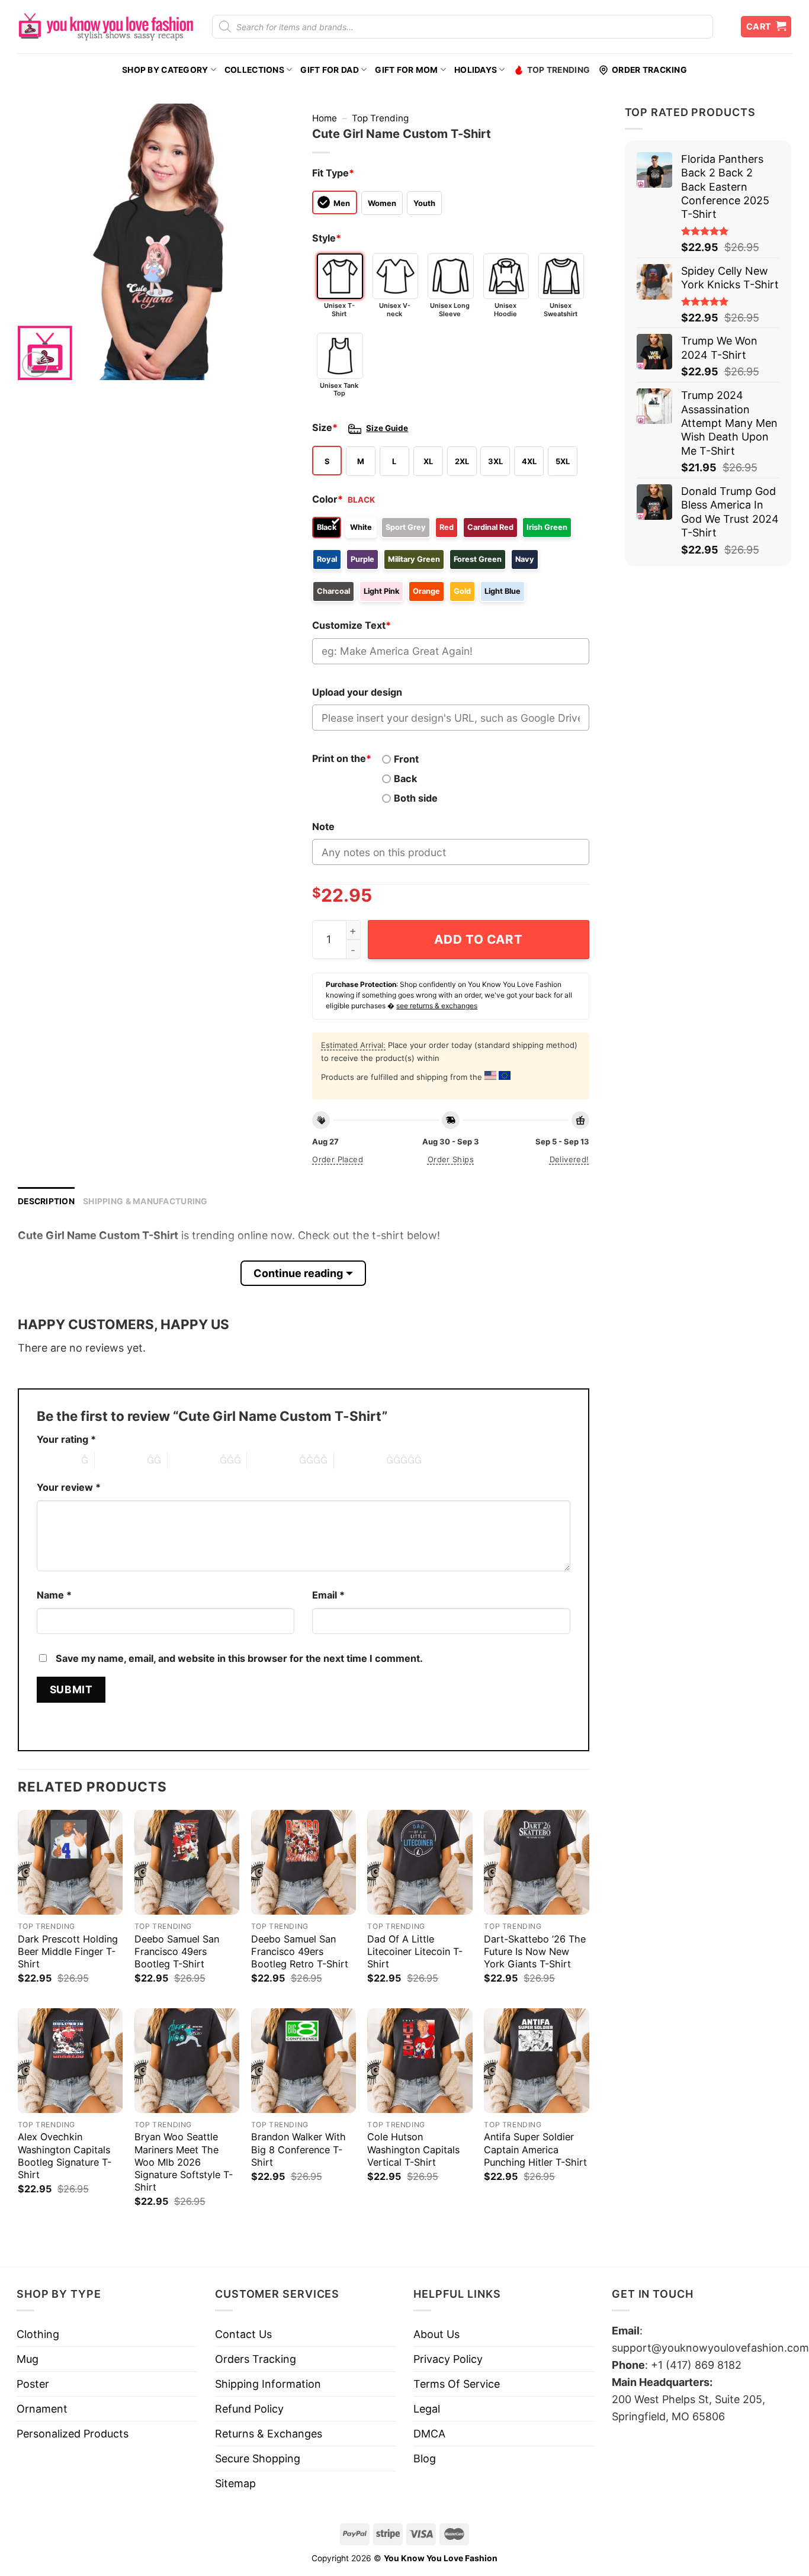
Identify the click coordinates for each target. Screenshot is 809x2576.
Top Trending (558, 70)
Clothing (38, 2334)
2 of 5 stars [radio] (121, 1460)
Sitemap (235, 2483)
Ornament (42, 2409)
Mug (28, 2359)
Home (325, 118)
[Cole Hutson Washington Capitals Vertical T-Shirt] (420, 2061)
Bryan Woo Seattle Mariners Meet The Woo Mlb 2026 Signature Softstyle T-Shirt (184, 2162)
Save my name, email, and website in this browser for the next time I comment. (239, 1658)
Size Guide (387, 428)
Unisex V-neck (395, 309)
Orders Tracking (256, 2359)
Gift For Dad (329, 70)
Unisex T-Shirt (339, 309)
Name (54, 1595)
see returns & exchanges (437, 1006)
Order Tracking (649, 70)
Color (328, 499)
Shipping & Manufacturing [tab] (145, 1201)
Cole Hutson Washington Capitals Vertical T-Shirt (413, 2149)
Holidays (476, 70)
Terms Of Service (457, 2384)
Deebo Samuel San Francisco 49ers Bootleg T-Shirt (177, 1951)
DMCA (429, 2434)
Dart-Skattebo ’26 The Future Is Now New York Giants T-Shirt (535, 1951)
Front (406, 759)
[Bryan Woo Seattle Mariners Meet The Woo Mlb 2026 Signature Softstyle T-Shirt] (187, 2061)
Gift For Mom (406, 70)
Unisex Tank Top (339, 389)
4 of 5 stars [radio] (273, 1460)
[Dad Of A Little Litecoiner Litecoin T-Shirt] (420, 1862)
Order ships (451, 1159)
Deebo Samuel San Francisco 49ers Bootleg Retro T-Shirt (300, 1951)
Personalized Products (73, 2434)
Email (328, 1595)
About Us (436, 2334)
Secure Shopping (258, 2458)
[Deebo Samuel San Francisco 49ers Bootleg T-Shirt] (187, 1862)
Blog (425, 2458)
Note (323, 826)
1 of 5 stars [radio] (56, 1460)
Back (405, 779)
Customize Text (351, 625)
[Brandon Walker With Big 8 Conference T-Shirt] (304, 2061)
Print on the (342, 758)
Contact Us (243, 2334)
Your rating (66, 1439)
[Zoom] (35, 365)
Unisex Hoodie (505, 309)
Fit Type (333, 173)
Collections (254, 70)
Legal (427, 2409)
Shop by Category (165, 70)
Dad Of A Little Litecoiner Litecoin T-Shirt (415, 1951)
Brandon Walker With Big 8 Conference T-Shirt (298, 2149)
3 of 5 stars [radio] (194, 1460)
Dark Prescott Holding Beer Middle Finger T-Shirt (68, 1951)
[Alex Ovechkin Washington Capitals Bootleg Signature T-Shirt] (70, 2061)
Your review (69, 1487)
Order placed (338, 1159)
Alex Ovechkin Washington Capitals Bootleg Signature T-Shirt (65, 2155)
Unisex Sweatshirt (561, 309)
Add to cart (478, 939)
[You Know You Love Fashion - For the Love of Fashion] (105, 27)
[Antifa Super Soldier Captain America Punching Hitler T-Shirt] (536, 2061)
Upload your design (357, 692)
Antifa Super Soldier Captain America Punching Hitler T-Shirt (535, 2149)
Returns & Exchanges (269, 2434)
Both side (416, 798)
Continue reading (298, 1273)
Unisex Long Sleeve (450, 309)
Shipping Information (268, 2384)
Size (325, 427)
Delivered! (569, 1159)
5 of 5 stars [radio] (360, 1460)
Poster (33, 2384)
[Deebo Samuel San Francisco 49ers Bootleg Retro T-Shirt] (304, 1862)
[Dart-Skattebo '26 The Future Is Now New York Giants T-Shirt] (536, 1862)
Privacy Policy (448, 2359)
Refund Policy (249, 2409)
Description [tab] (46, 1201)
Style (327, 238)
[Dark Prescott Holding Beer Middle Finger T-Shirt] (70, 1862)
